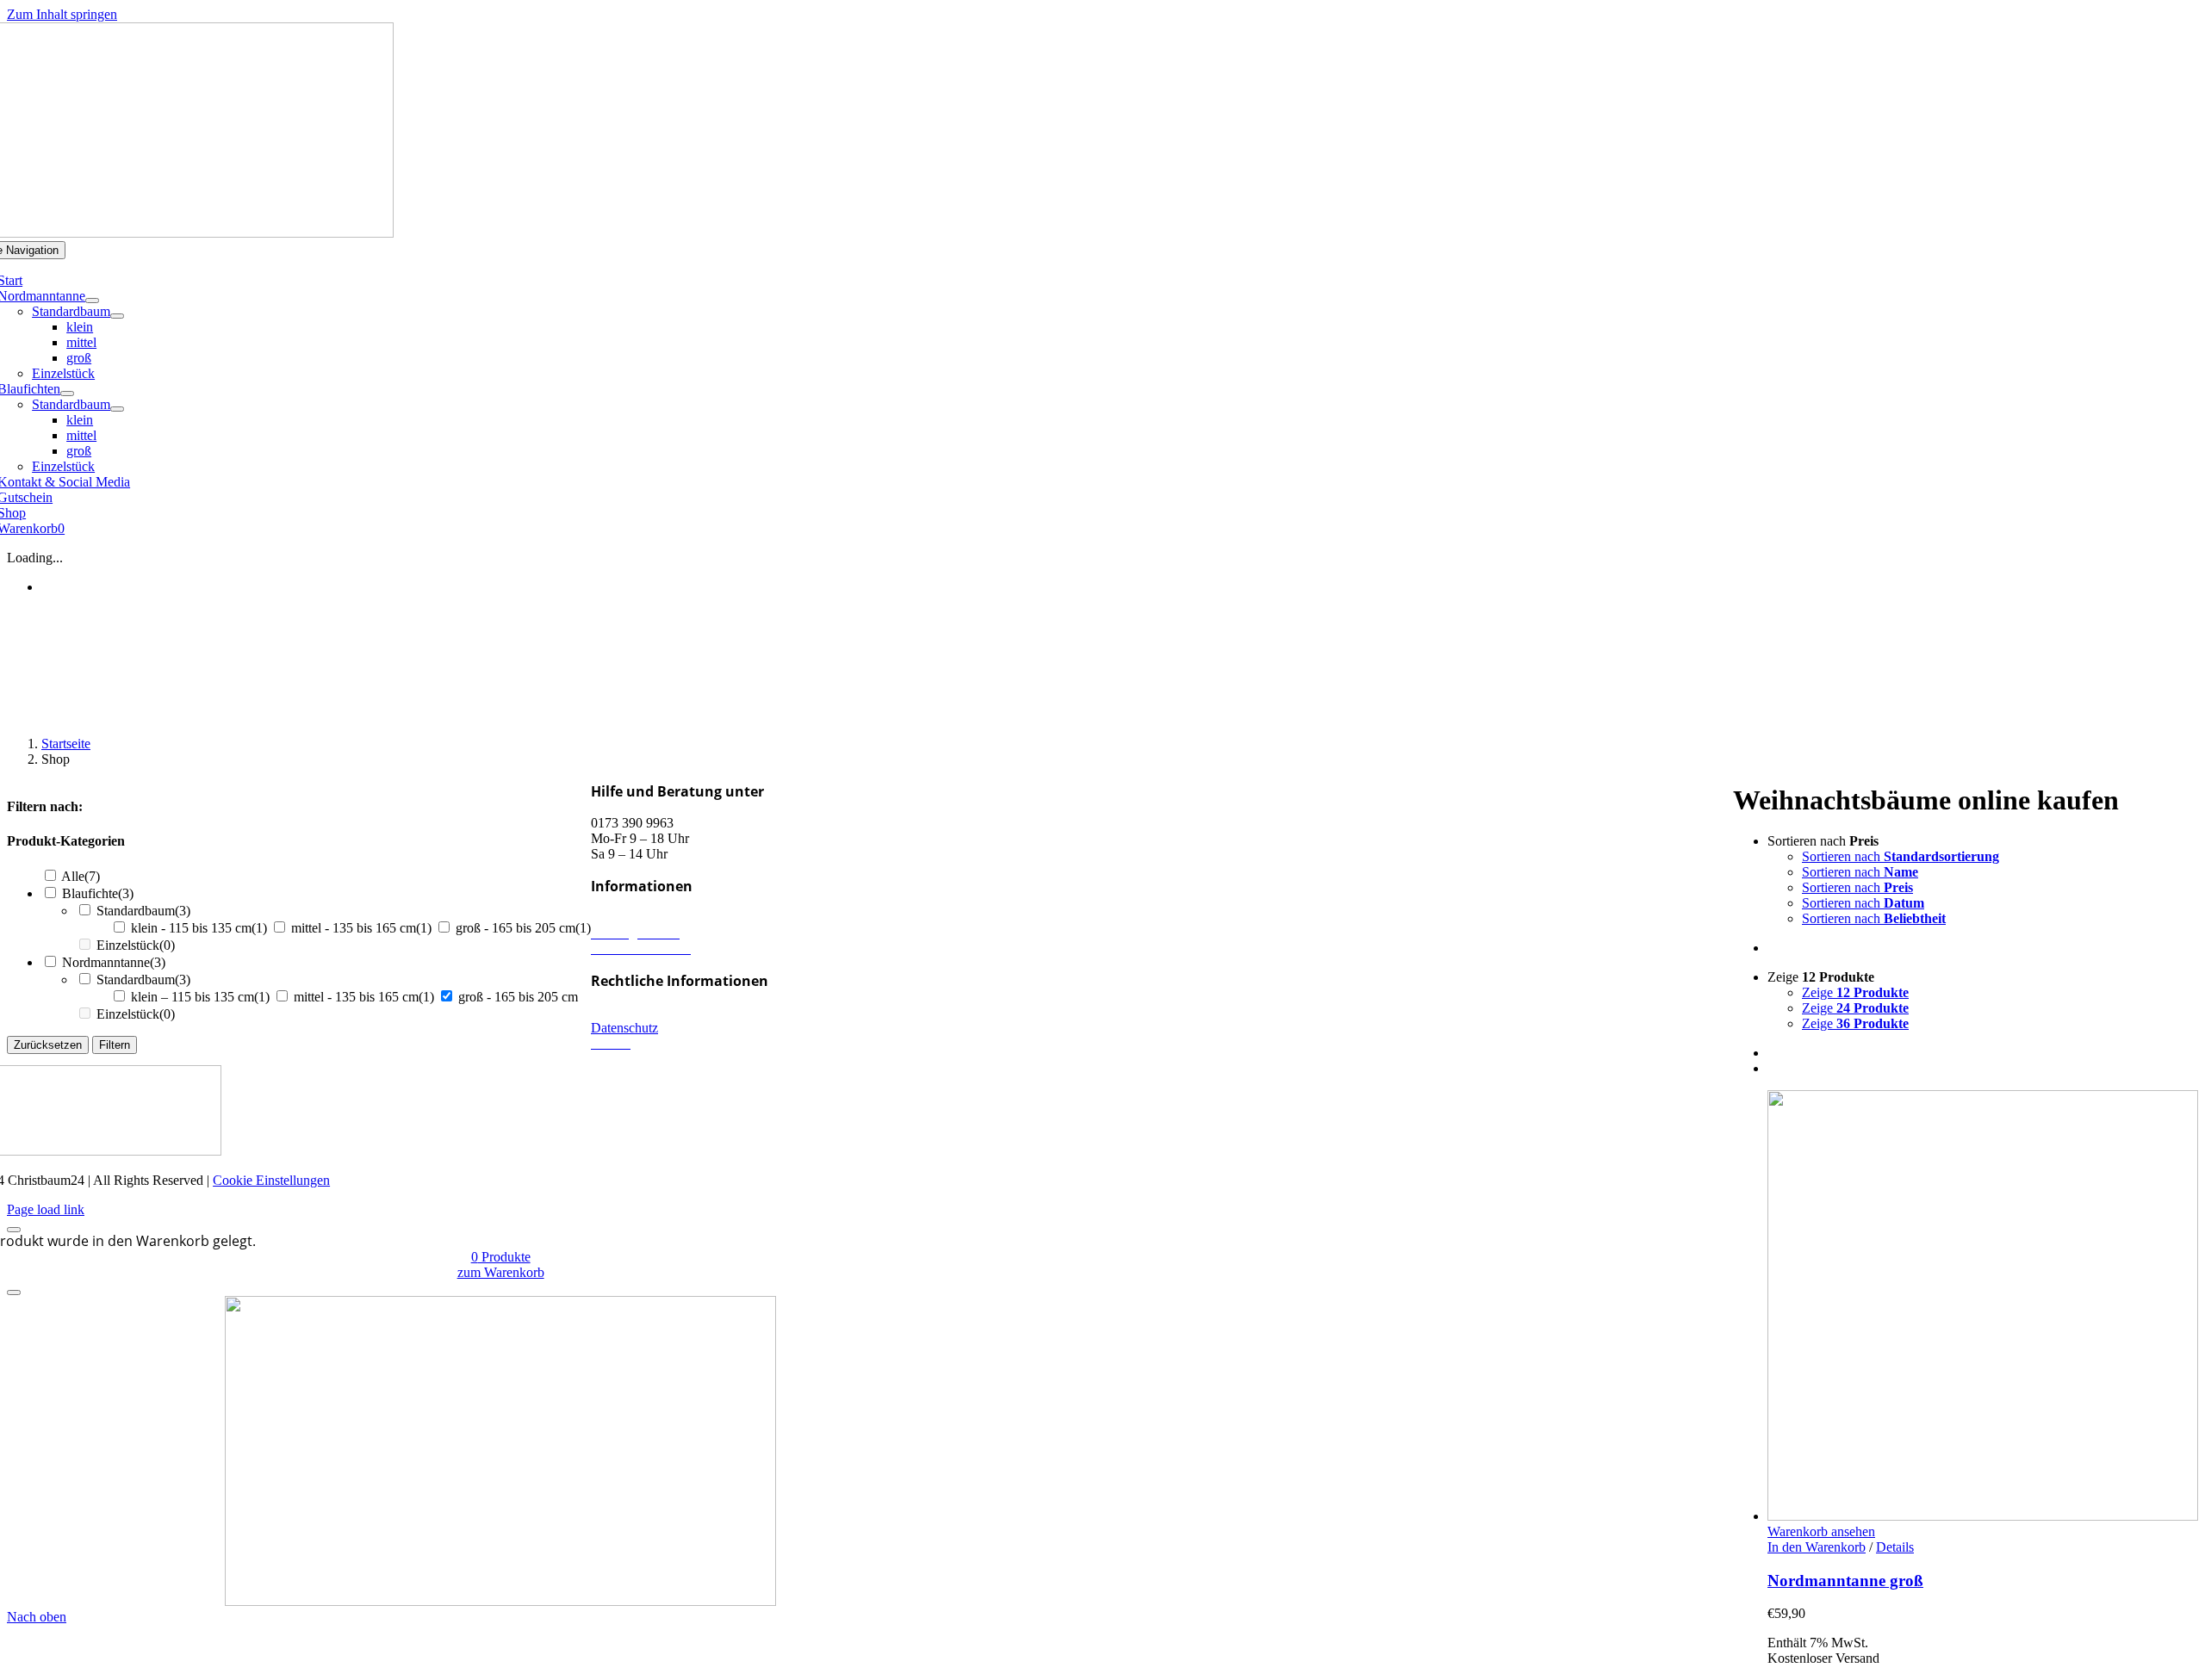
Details (1895, 1547)
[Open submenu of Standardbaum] (117, 316)
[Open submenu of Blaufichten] (67, 394)
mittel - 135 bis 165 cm (361, 928)
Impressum (621, 1012)
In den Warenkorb (1817, 1547)
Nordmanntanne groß (1845, 1581)
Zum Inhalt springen (62, 14)
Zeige (1855, 992)
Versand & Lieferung (648, 917)
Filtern (115, 1045)
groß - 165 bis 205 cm (523, 928)
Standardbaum (143, 911)
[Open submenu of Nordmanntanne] (92, 301)
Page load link (46, 1209)
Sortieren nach (1901, 856)
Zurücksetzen (48, 1045)
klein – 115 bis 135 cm (200, 997)
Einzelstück (136, 945)
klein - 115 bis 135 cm (199, 928)
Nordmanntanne (114, 962)
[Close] (14, 1230)
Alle (81, 876)
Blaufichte (98, 893)
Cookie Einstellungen (271, 1180)
